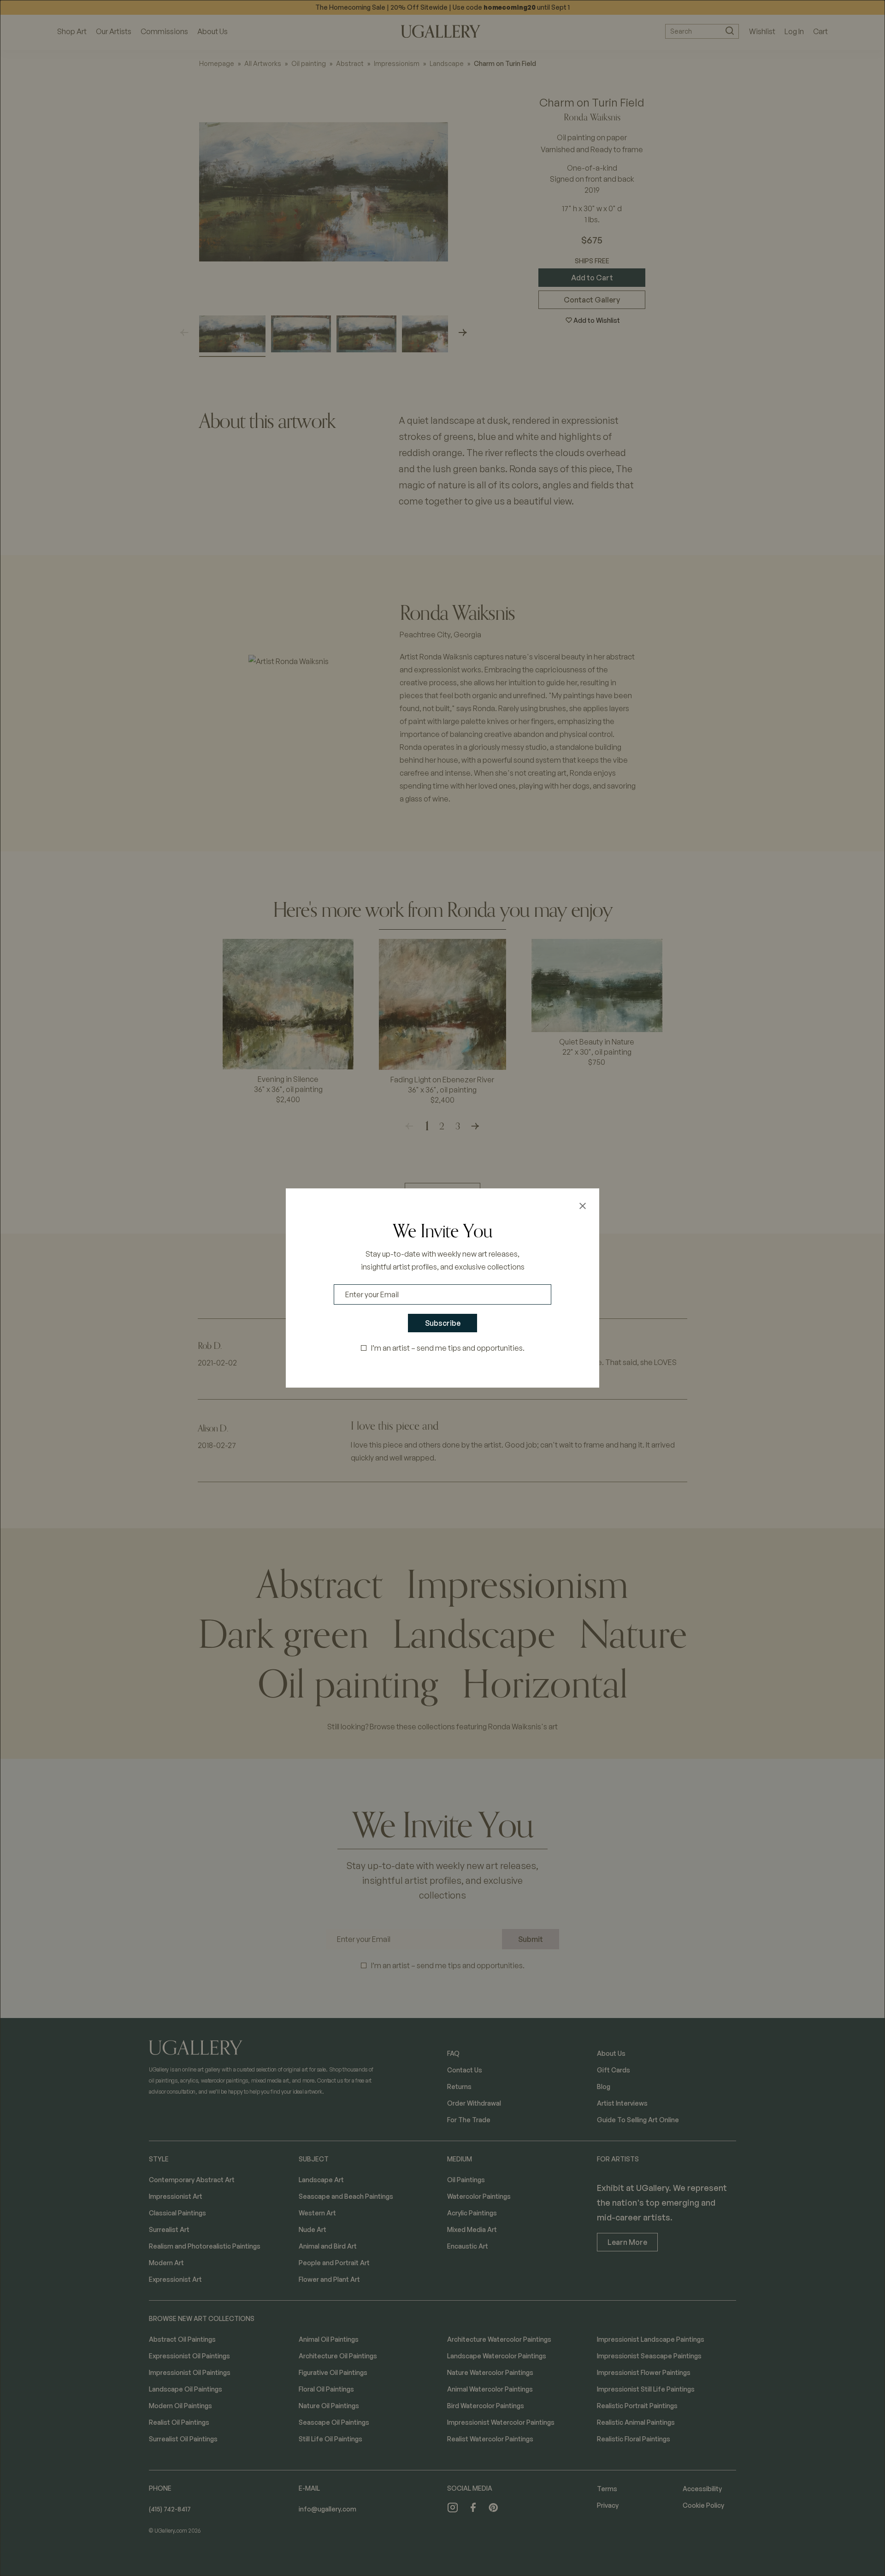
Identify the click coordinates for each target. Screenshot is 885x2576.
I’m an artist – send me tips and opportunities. (448, 1348)
